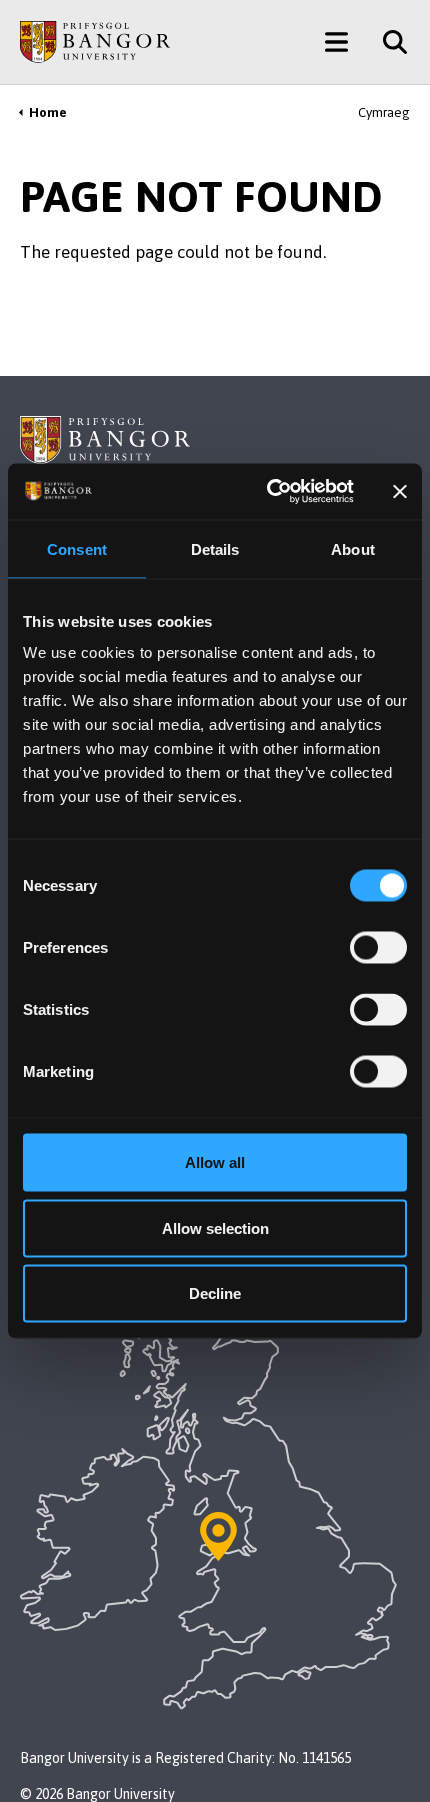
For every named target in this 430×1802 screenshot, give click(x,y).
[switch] (378, 948)
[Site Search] (387, 42)
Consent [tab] (77, 548)
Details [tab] (215, 548)
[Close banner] (400, 491)
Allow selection (215, 1227)
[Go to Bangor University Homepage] (95, 42)
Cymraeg (384, 112)
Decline (215, 1293)
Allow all (215, 1162)
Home (48, 112)
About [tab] (353, 548)
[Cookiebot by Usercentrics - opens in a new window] (269, 492)
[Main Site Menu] (336, 42)
